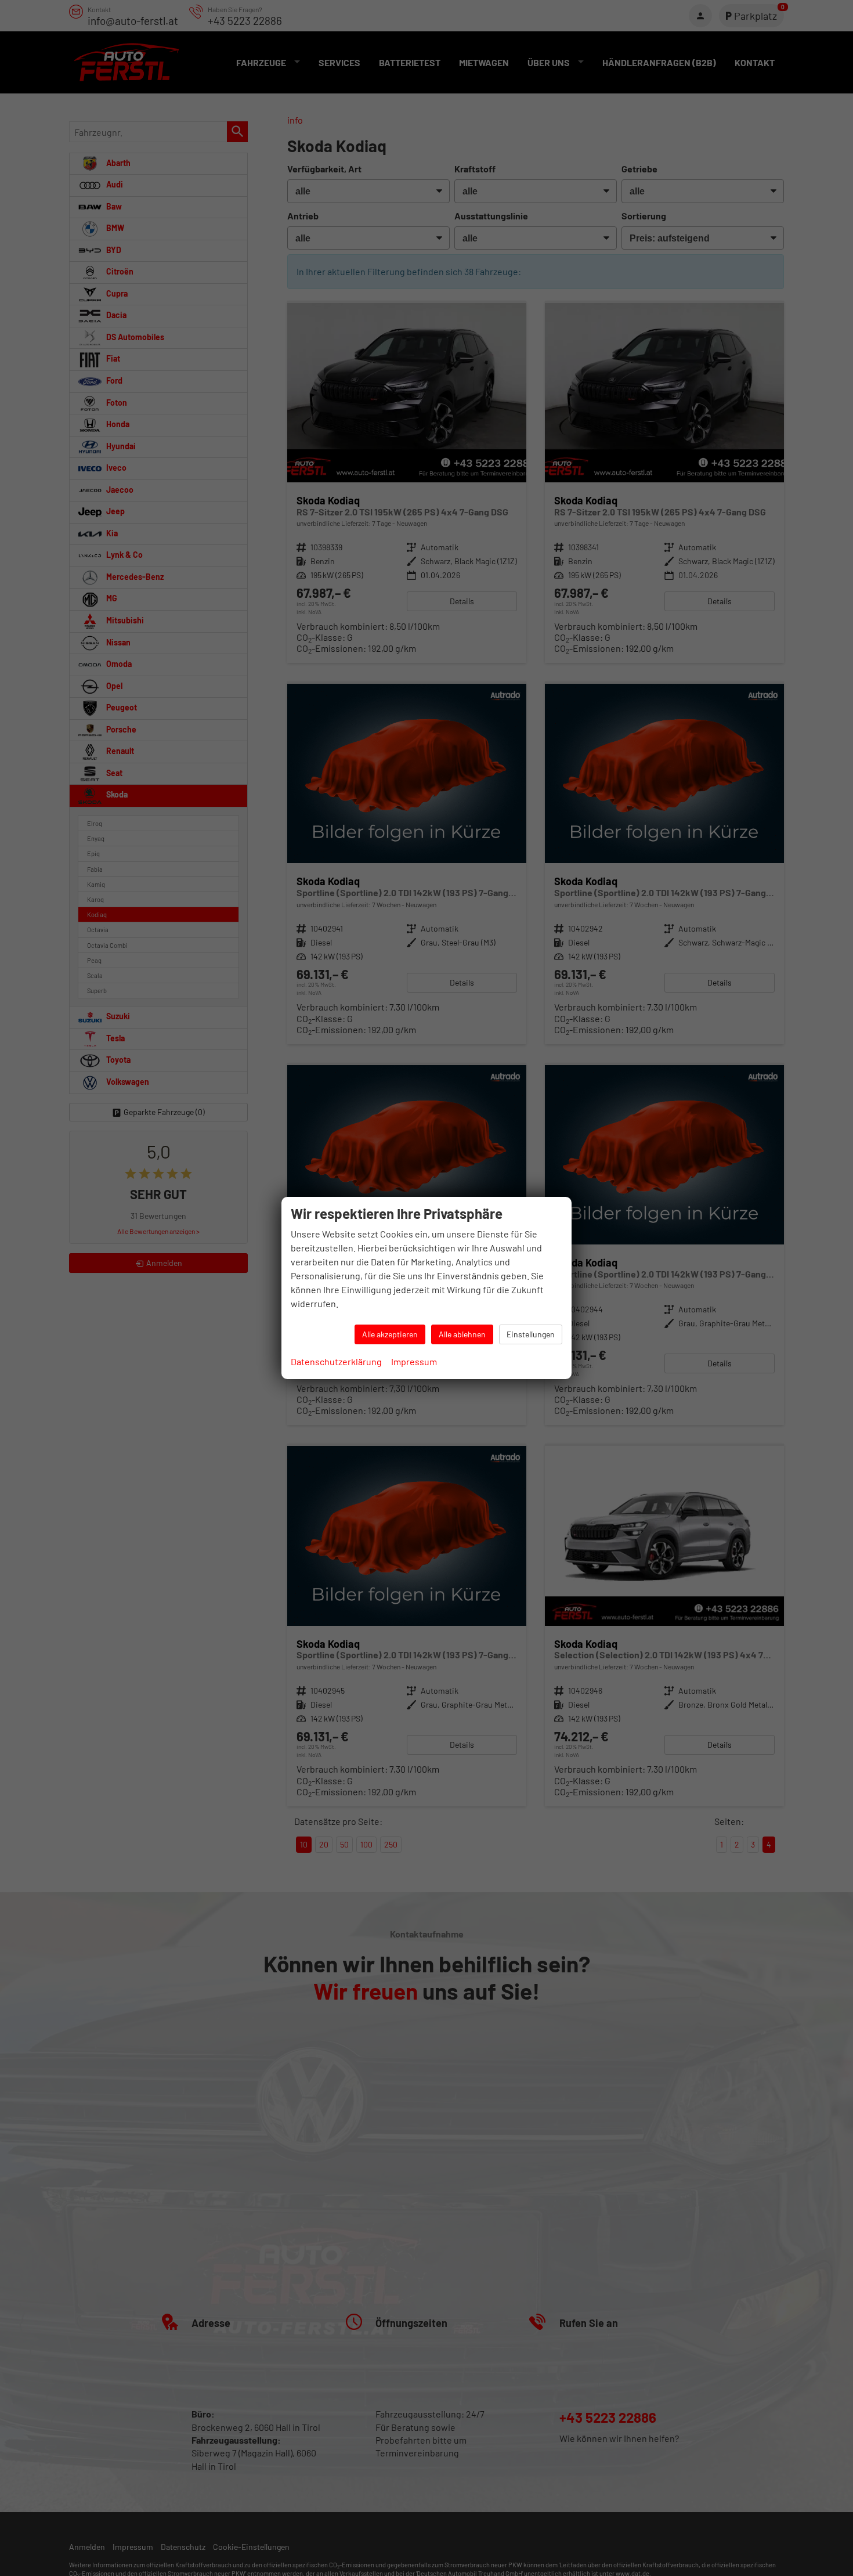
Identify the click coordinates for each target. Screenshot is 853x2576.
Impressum (414, 1361)
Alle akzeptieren (390, 1334)
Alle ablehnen (462, 1334)
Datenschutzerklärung (336, 1361)
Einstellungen (531, 1334)
